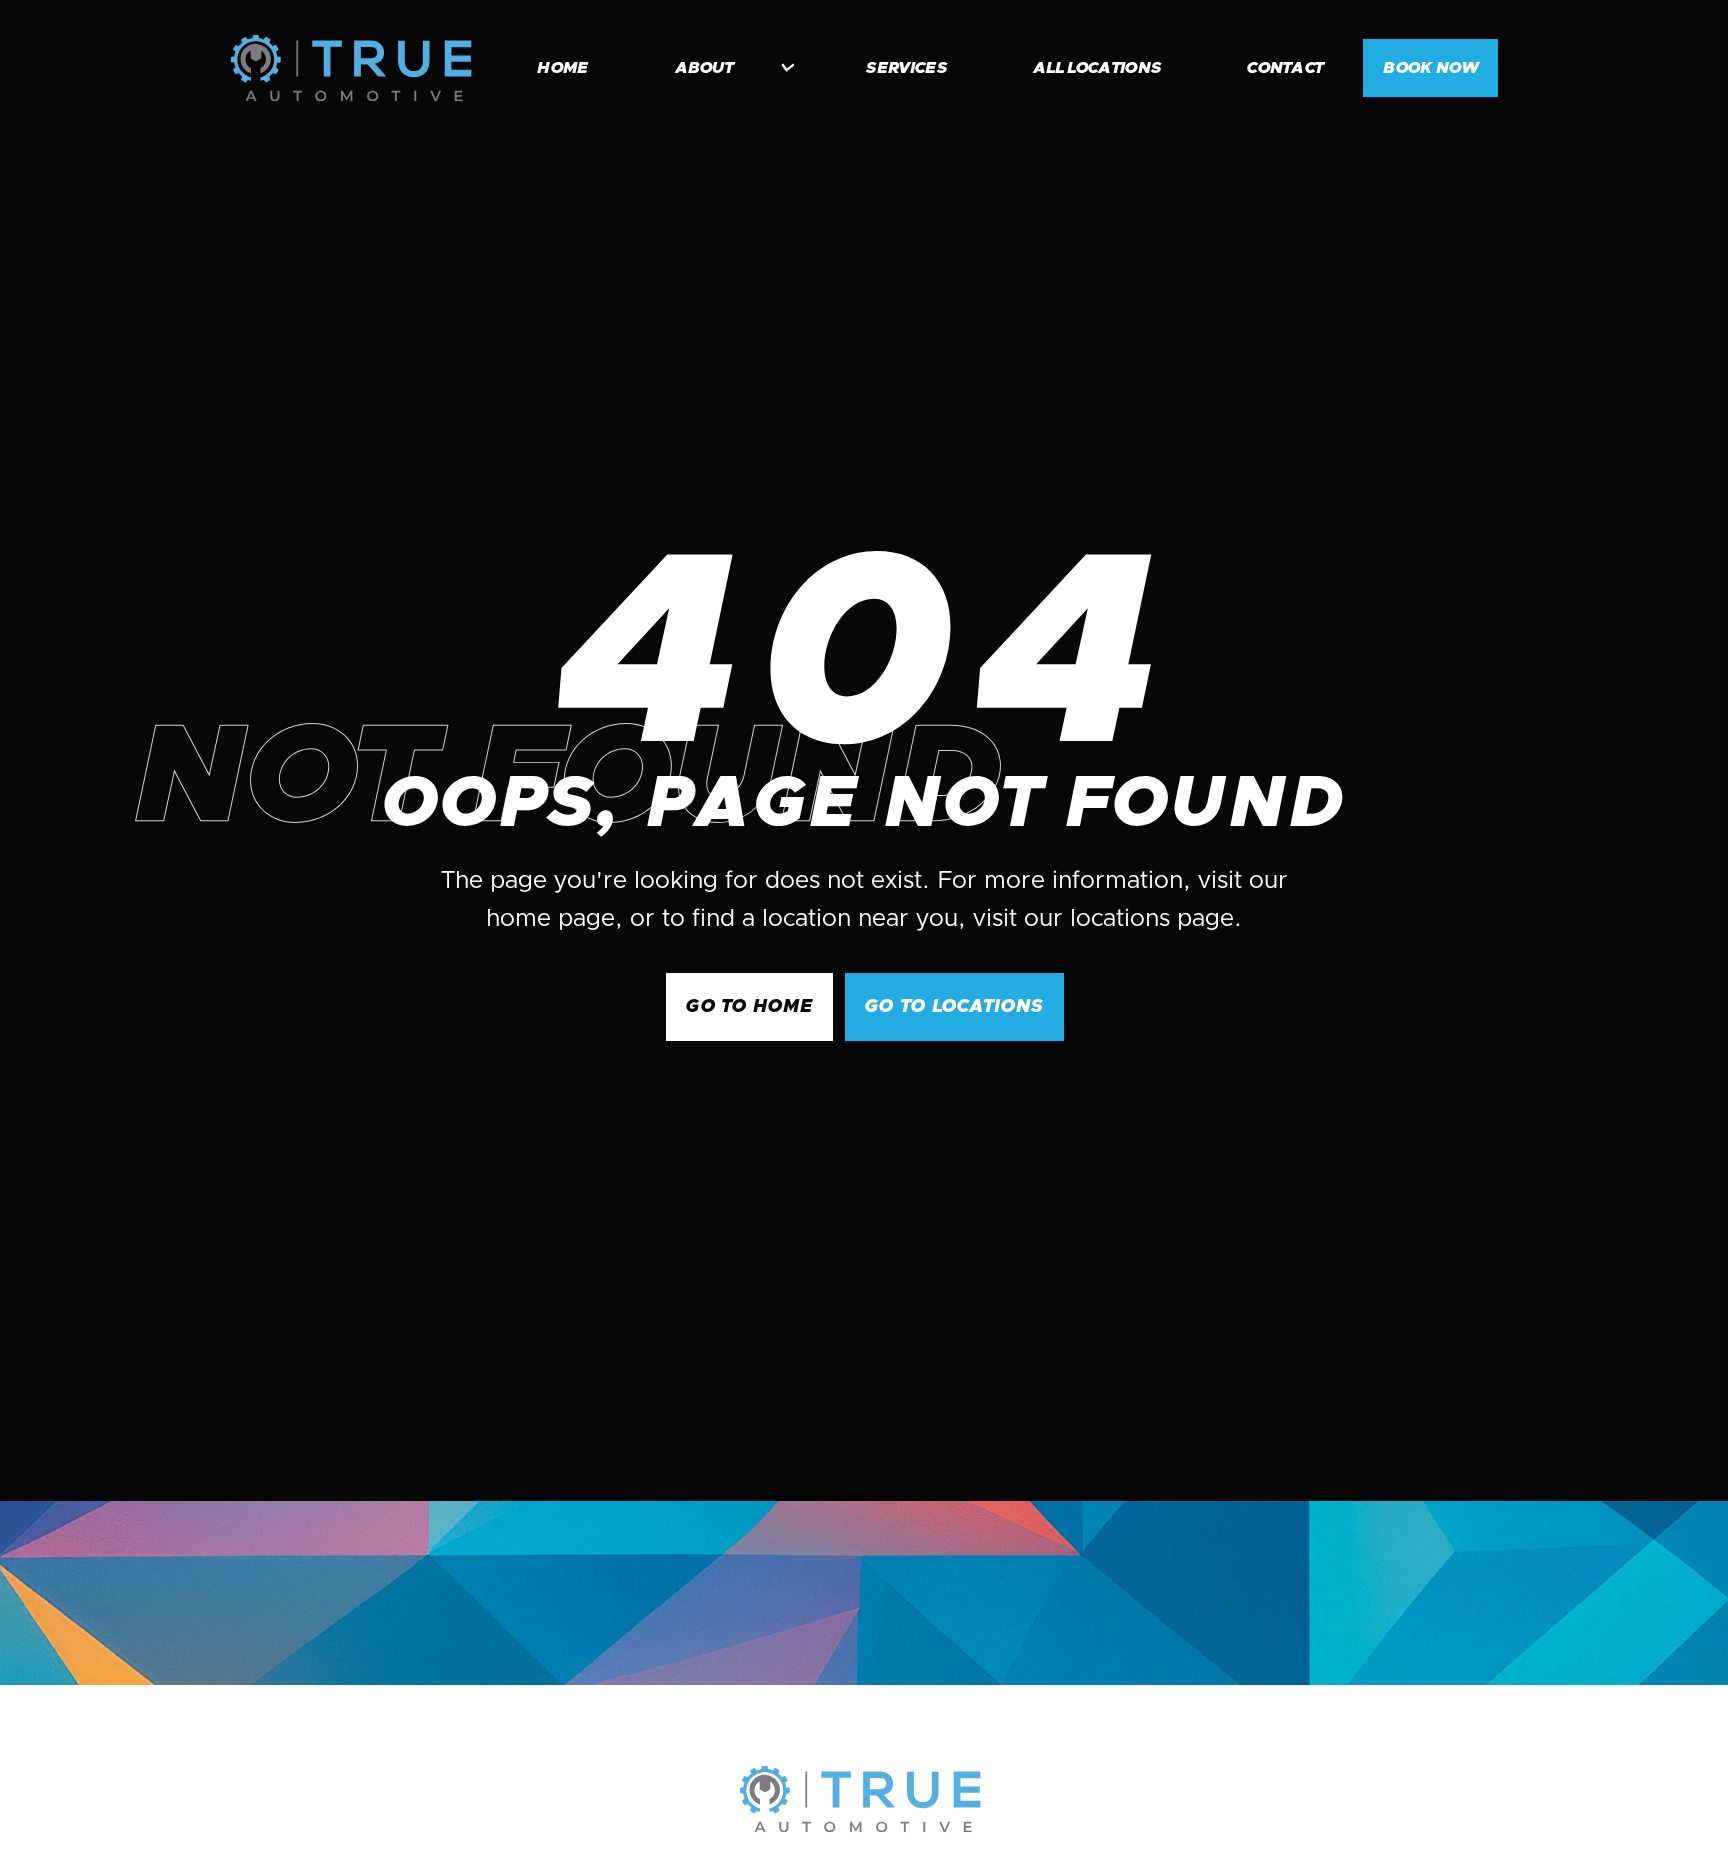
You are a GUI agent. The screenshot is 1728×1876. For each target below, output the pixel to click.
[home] (351, 68)
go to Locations (954, 1007)
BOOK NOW (1430, 68)
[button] (725, 68)
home (562, 68)
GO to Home (749, 1007)
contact (1285, 68)
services (906, 68)
